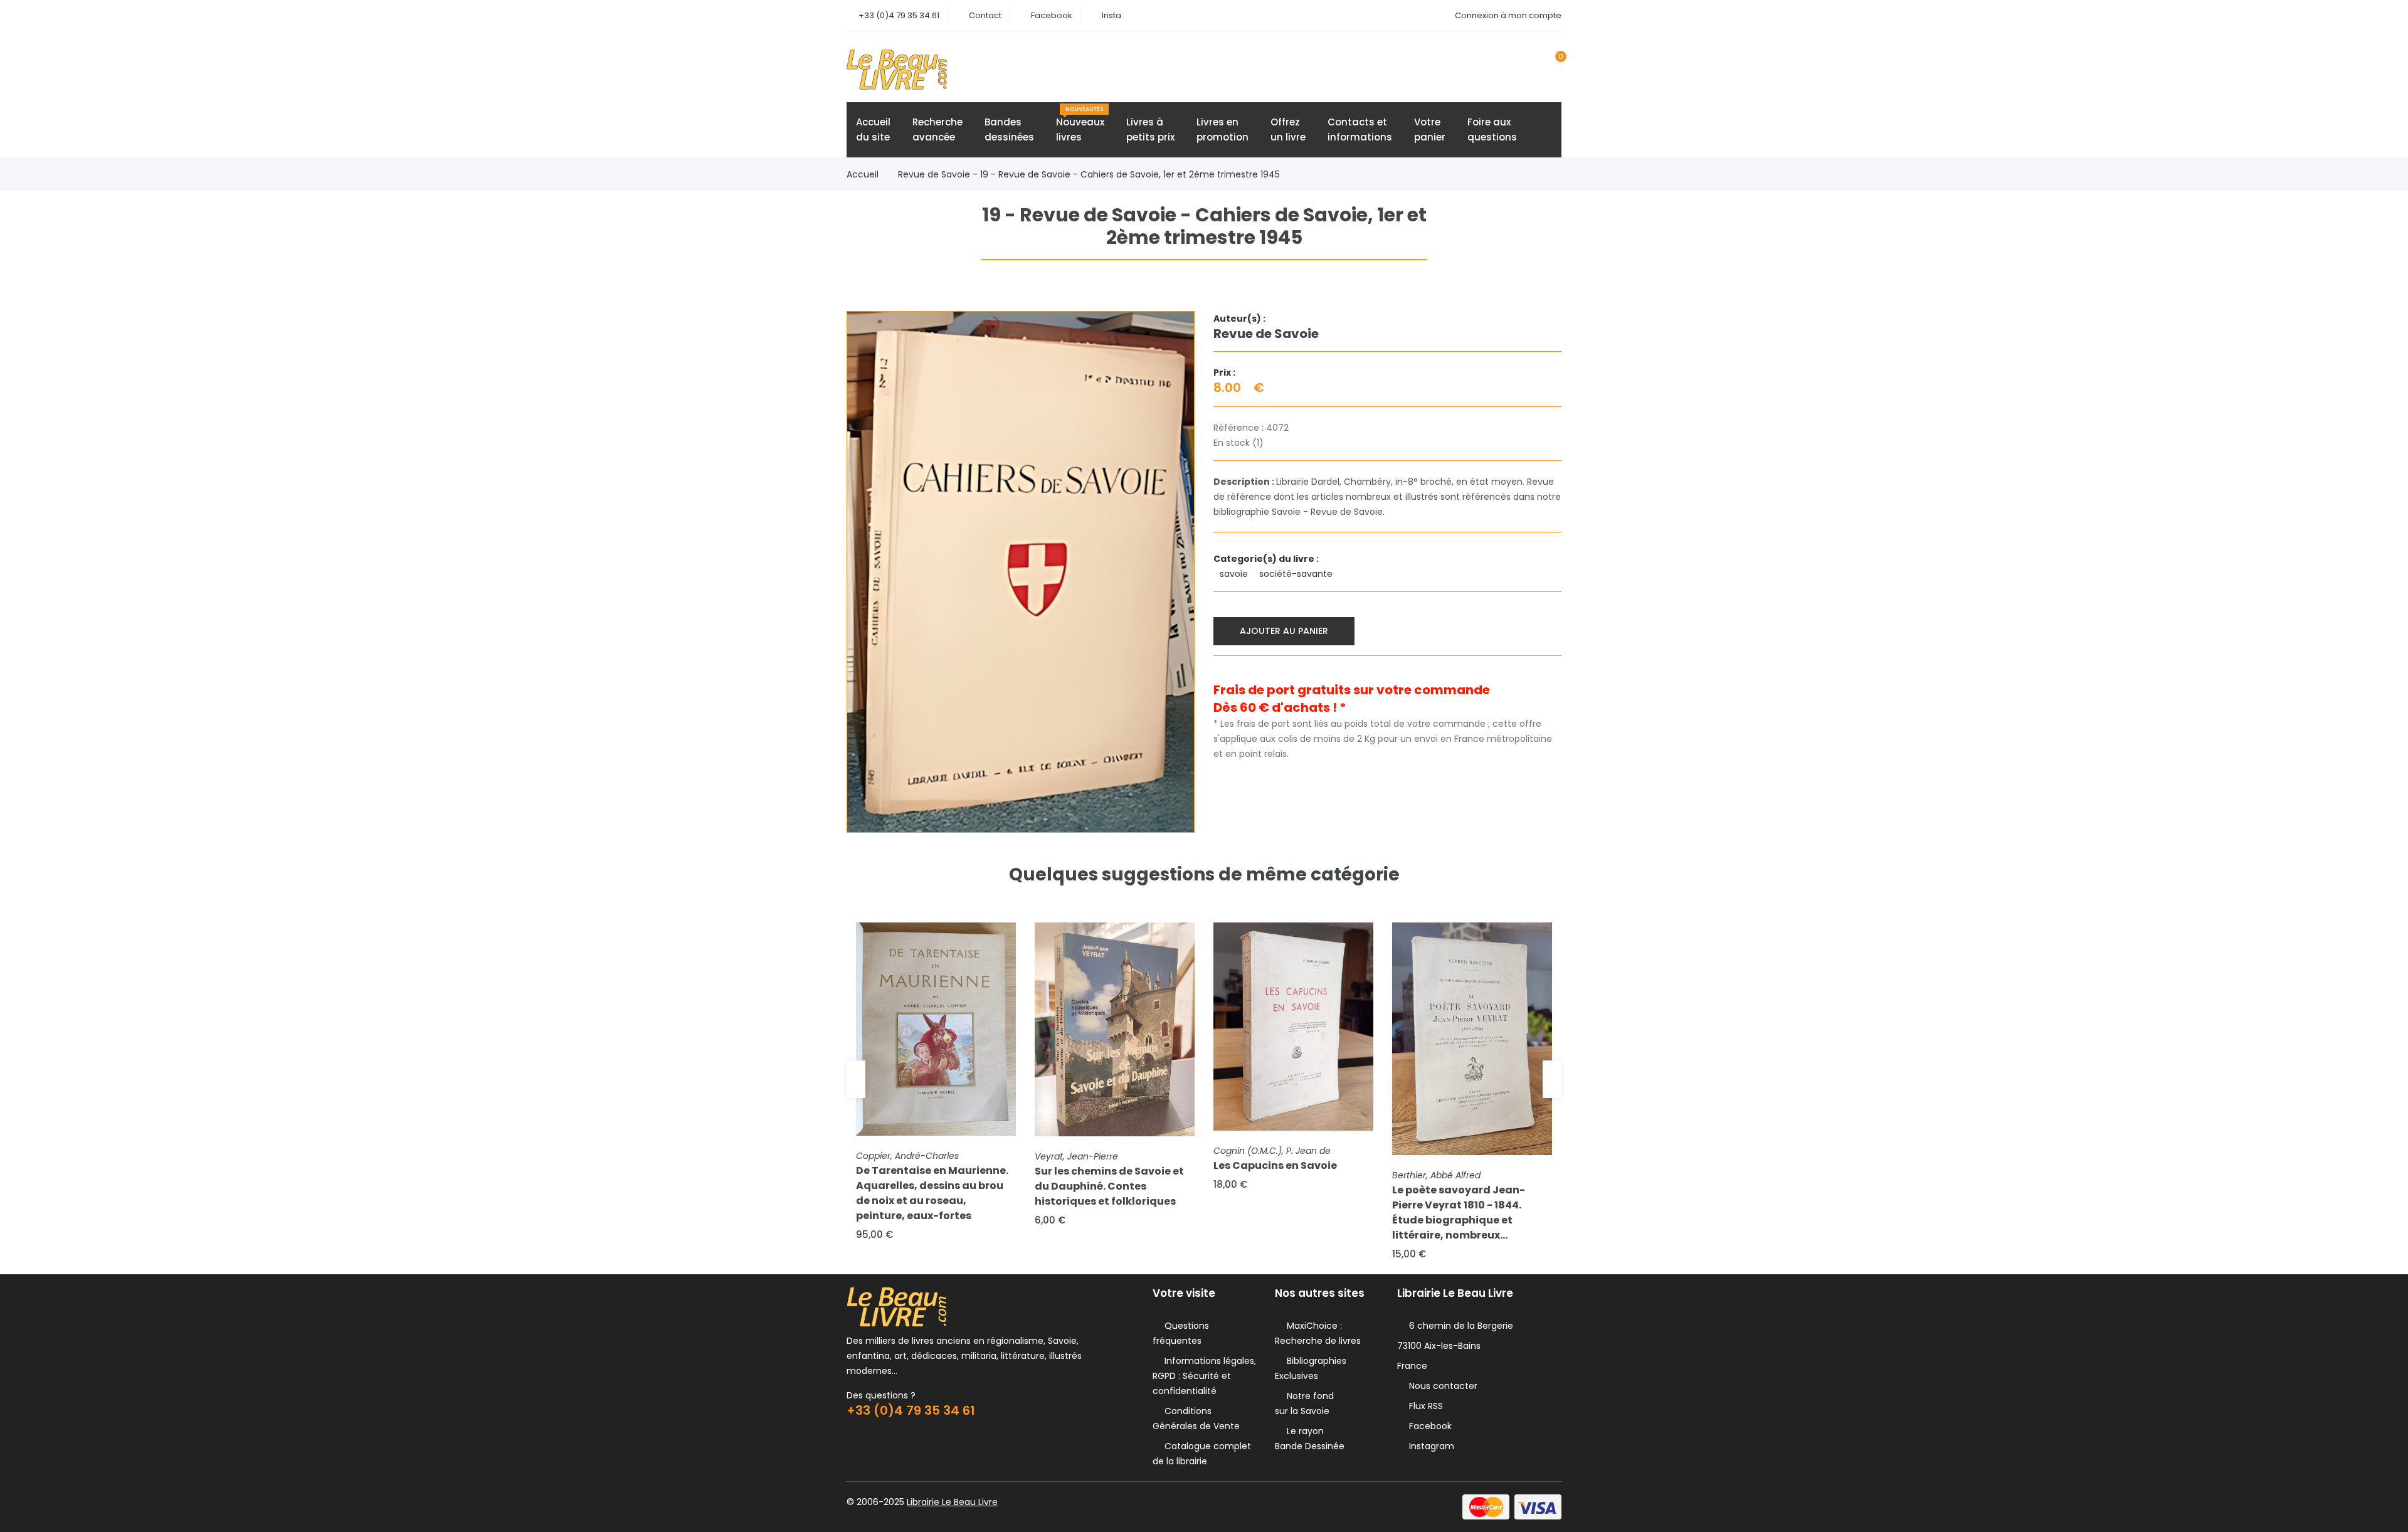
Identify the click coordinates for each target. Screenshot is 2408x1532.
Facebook (1052, 15)
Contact (985, 15)
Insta (1112, 15)
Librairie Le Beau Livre (952, 1502)
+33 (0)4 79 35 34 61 (899, 15)
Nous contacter (1441, 1386)
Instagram (1429, 1446)
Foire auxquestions (1492, 129)
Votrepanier (1430, 129)
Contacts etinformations (1360, 129)
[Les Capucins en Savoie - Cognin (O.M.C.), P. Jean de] (1293, 1027)
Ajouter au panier (1284, 631)
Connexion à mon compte (1508, 15)
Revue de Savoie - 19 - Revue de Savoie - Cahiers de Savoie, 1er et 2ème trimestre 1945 (1089, 174)
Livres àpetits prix (1150, 129)
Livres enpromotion (1222, 129)
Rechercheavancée (937, 129)
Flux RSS (1423, 1406)
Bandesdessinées (1009, 129)
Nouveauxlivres (1080, 124)
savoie (1235, 574)
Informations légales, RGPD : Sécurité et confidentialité (1204, 1376)
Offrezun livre (1288, 129)
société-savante (1297, 574)
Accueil (863, 174)
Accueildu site (873, 129)
